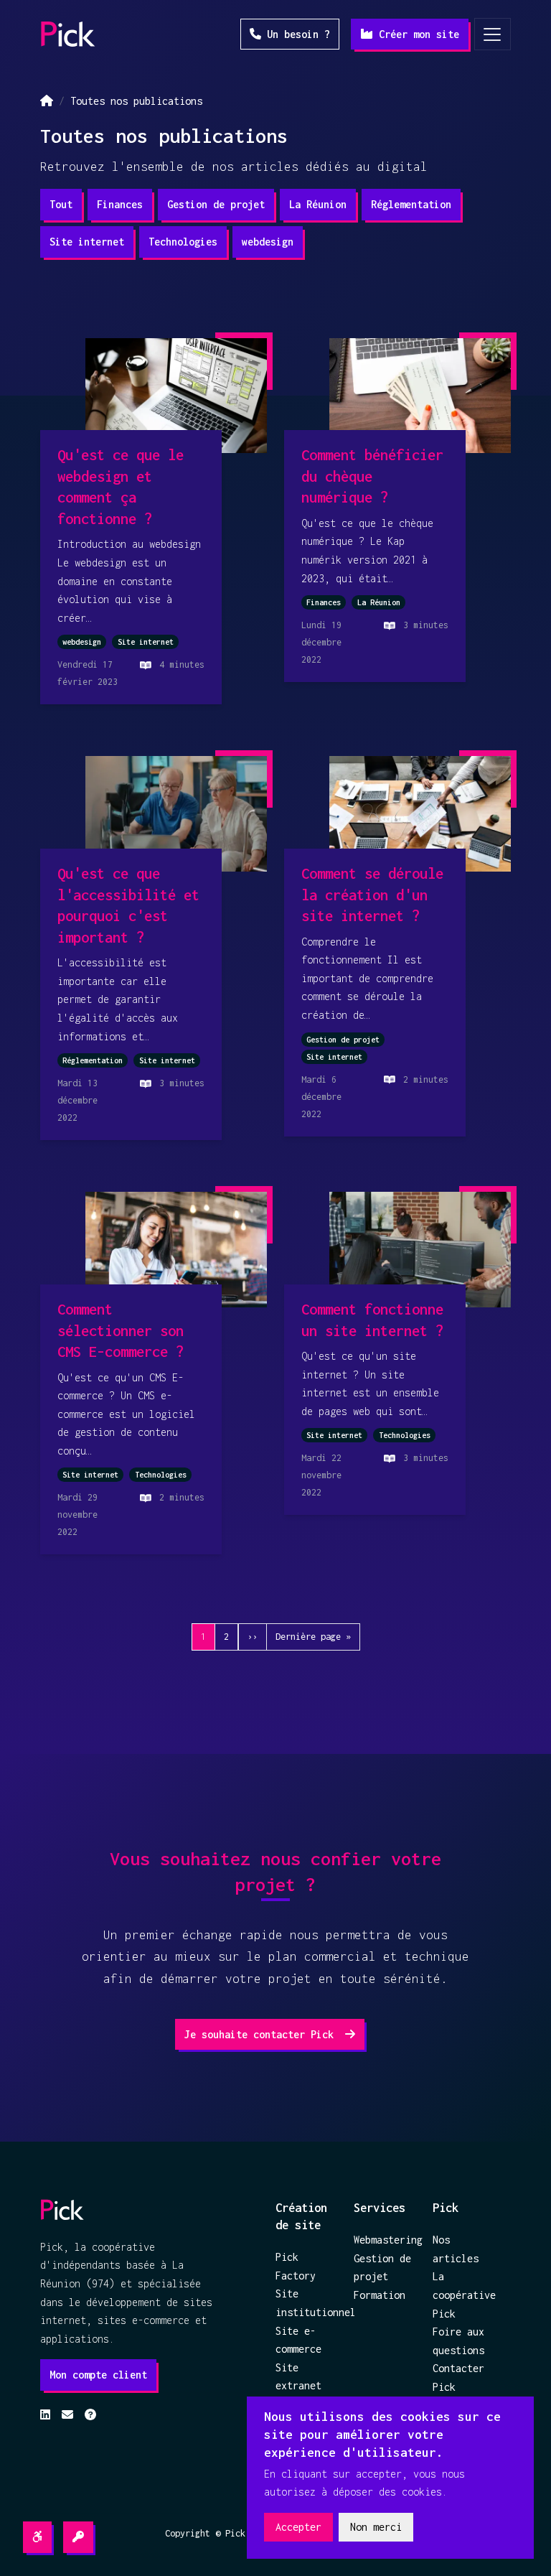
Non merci (376, 2527)
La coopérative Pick (463, 2295)
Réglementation (411, 204)
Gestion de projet (216, 204)
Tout (61, 204)
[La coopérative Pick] (68, 34)
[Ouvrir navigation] (493, 34)
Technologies (183, 242)
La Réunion (318, 204)
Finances (120, 204)
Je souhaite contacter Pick (262, 2034)
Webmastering (384, 2240)
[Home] (47, 101)
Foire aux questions (458, 2341)
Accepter (298, 2527)
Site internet (87, 242)
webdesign (268, 242)
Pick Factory (296, 2266)
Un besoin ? (296, 34)
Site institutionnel (306, 2303)
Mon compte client (98, 2375)
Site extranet (298, 2377)
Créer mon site (416, 34)
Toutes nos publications (136, 101)
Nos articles (456, 2249)
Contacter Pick (458, 2377)
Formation (380, 2295)
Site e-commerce (298, 2340)
